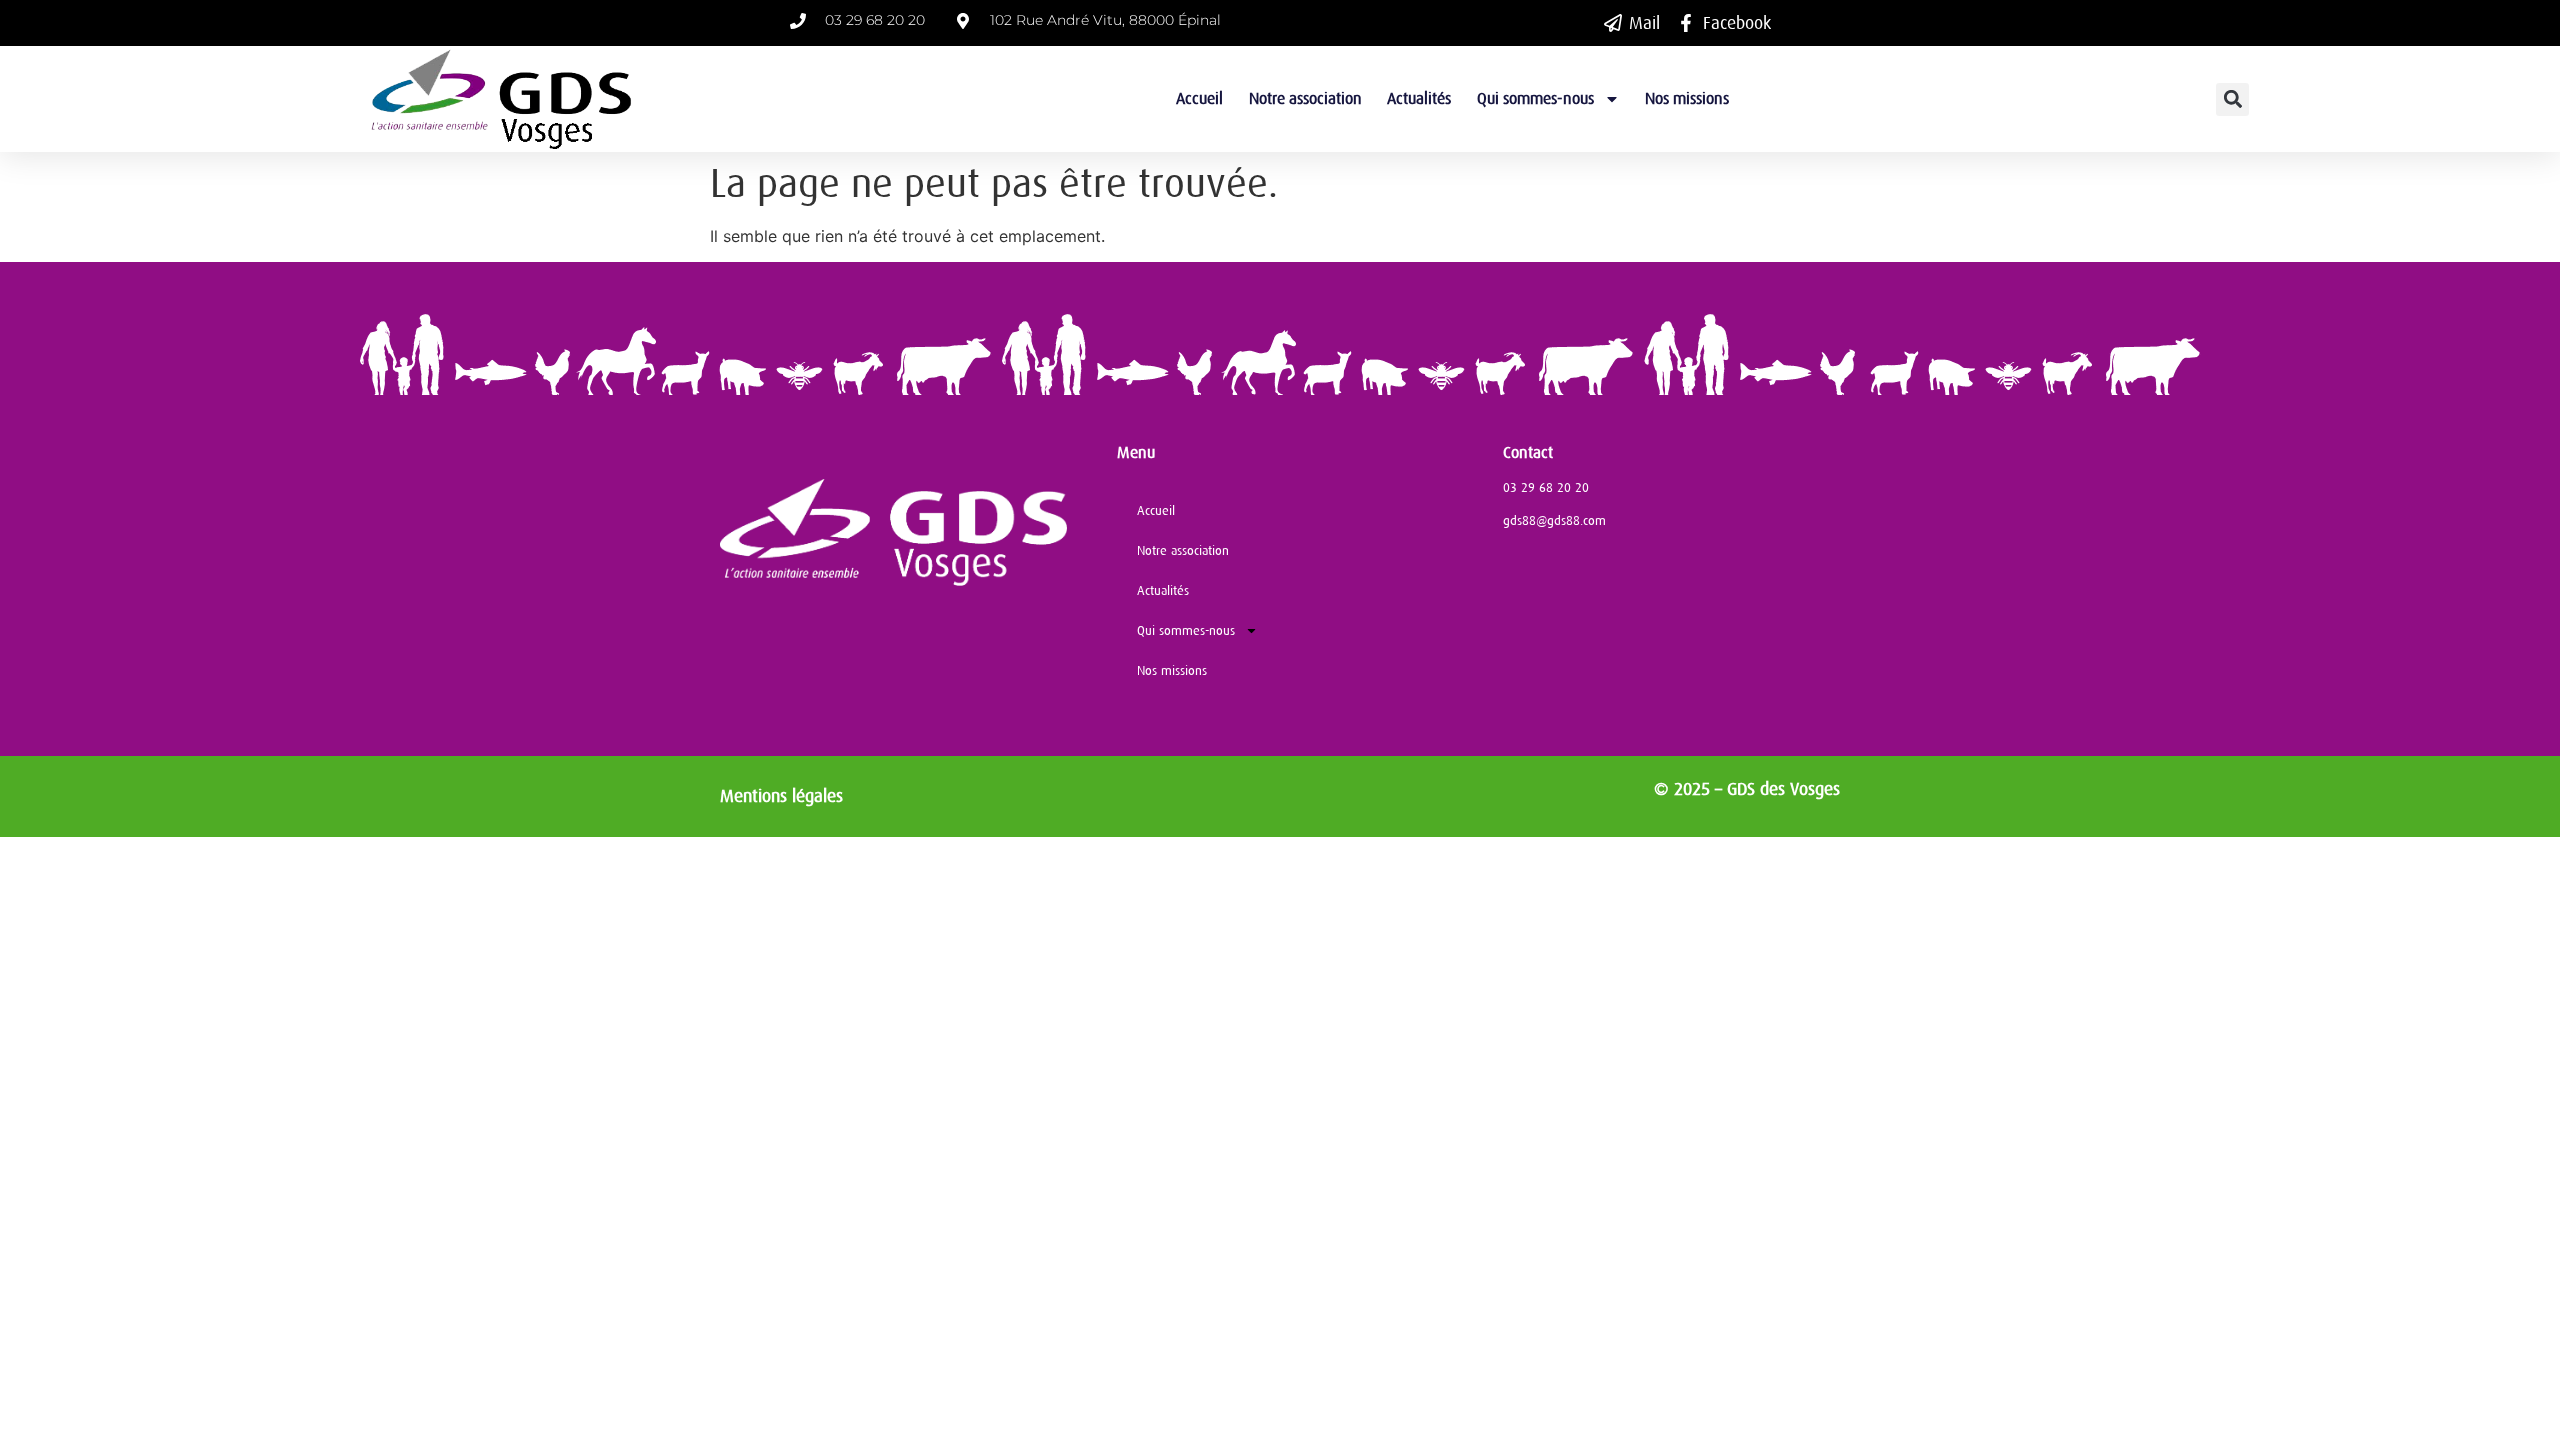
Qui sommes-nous (1535, 99)
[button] (2232, 99)
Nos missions (1687, 99)
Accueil (1199, 99)
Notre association (1305, 99)
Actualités (1419, 99)
